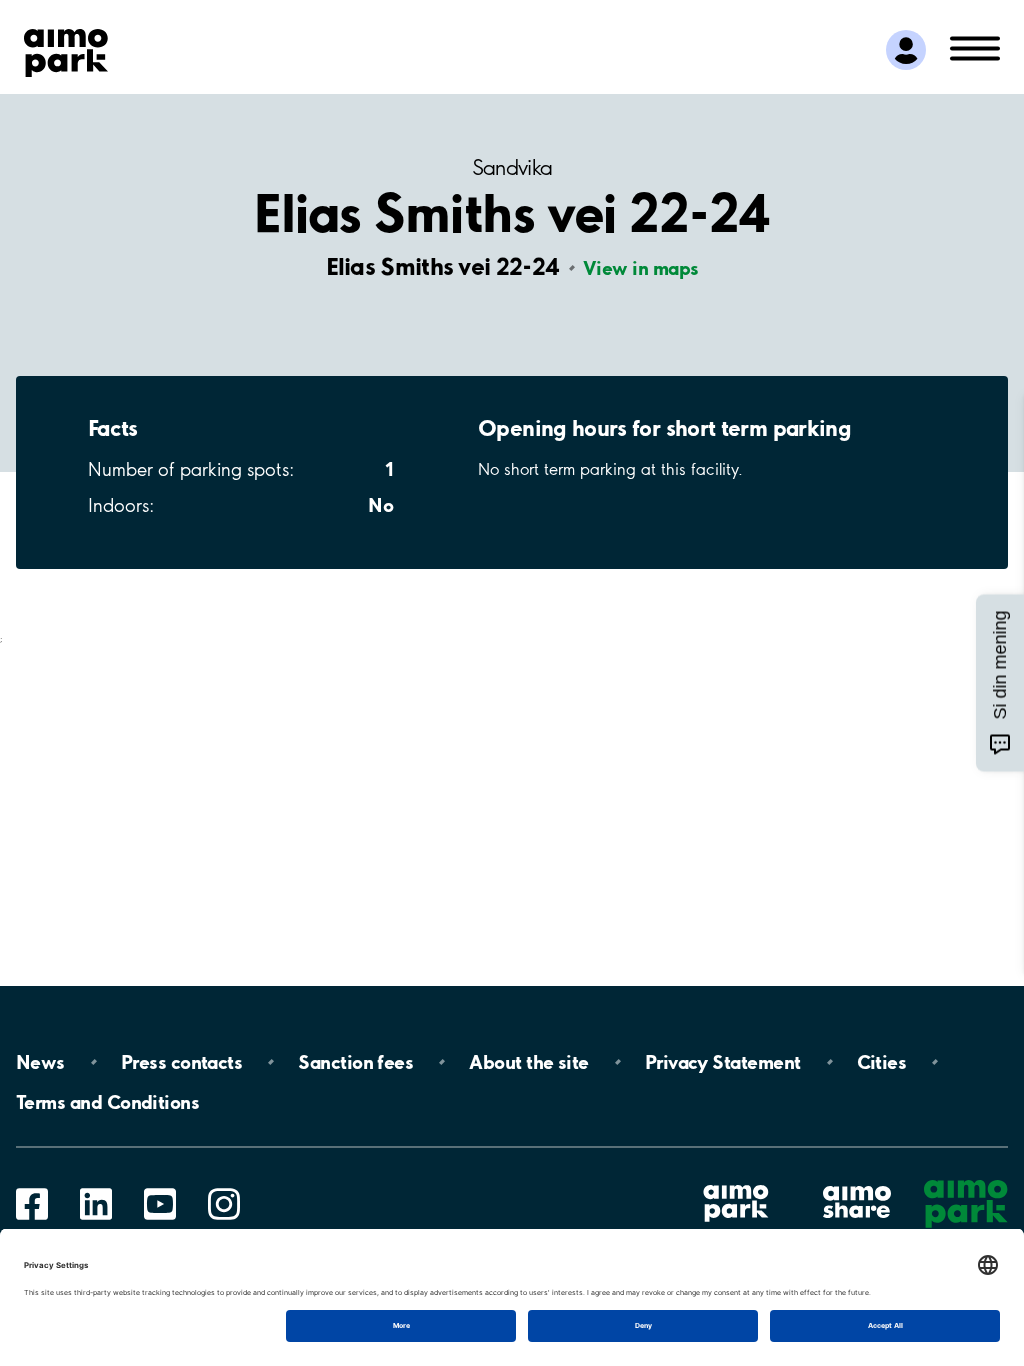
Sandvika (512, 167)
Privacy (723, 1062)
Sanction (355, 1062)
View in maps (640, 268)
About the (528, 1062)
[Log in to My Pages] (906, 50)
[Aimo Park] (66, 49)
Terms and (107, 1102)
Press (181, 1062)
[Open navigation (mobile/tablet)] (975, 47)
